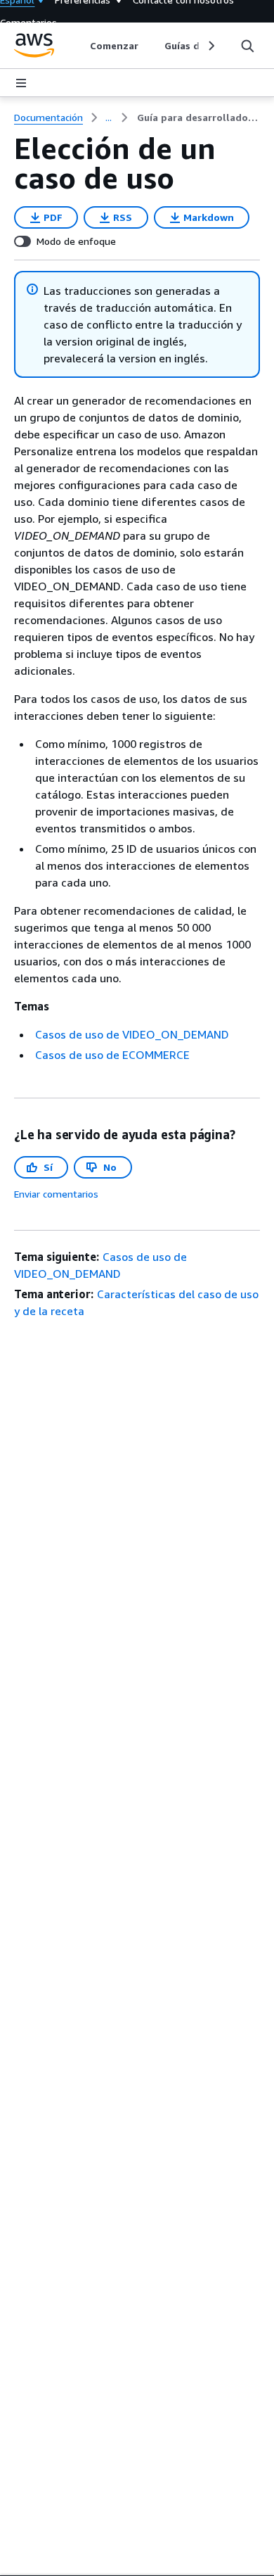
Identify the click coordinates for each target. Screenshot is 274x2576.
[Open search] (247, 46)
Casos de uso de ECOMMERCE (112, 1055)
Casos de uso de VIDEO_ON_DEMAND (132, 1034)
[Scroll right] (210, 46)
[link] (198, 118)
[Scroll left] (80, 46)
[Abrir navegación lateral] (21, 83)
